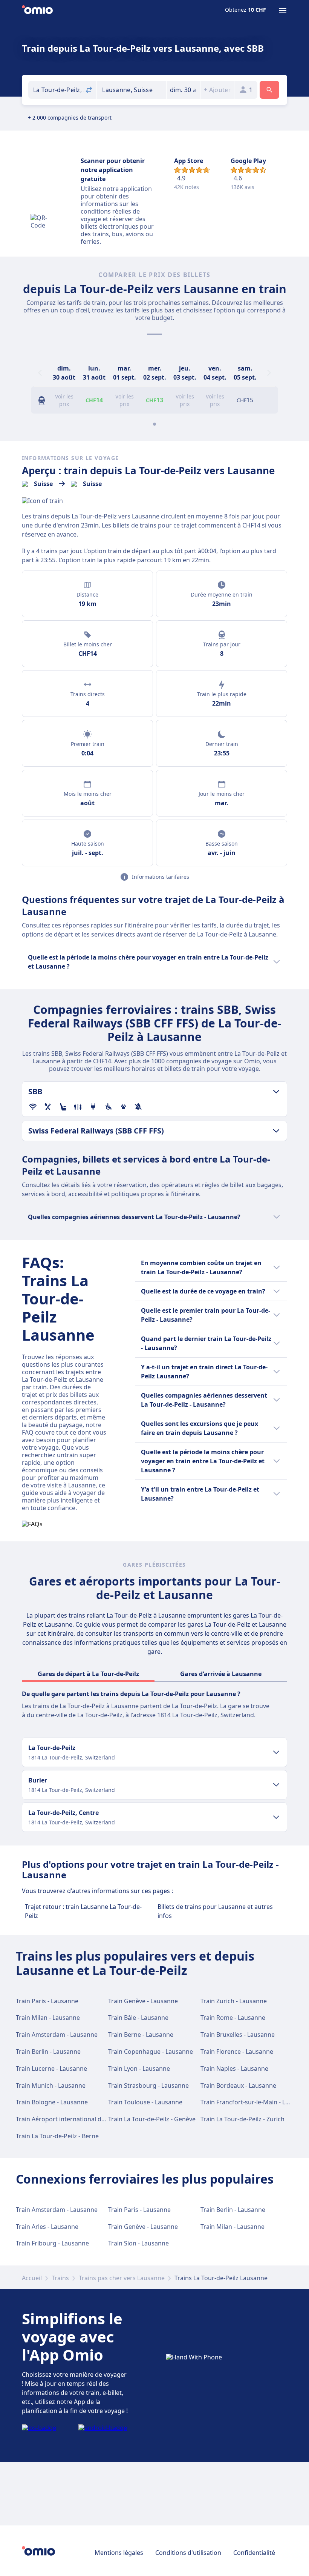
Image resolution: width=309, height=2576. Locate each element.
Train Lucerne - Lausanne (51, 2068)
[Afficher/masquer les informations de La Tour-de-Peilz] (276, 1752)
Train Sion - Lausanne (138, 2243)
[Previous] (40, 373)
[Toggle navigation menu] (283, 11)
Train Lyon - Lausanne (139, 2068)
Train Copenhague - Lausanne (151, 2052)
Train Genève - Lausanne (143, 2001)
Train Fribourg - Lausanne (52, 2243)
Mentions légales (119, 2553)
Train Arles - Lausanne (47, 2227)
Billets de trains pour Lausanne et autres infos (215, 1911)
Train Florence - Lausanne (237, 2052)
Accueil (32, 2278)
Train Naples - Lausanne (234, 2068)
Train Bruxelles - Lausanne (238, 2035)
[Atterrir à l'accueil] (37, 11)
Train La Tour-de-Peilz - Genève (152, 2119)
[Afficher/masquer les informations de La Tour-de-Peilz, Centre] (276, 1817)
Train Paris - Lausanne (47, 2001)
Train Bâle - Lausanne (138, 2018)
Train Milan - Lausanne (48, 2018)
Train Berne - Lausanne (141, 2035)
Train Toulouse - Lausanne (145, 2102)
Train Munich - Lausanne (51, 2085)
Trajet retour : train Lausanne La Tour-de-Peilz (83, 1911)
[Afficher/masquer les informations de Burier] (276, 1785)
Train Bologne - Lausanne (52, 2102)
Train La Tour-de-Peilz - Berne (57, 2136)
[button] (183, 90)
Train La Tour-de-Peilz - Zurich (242, 2119)
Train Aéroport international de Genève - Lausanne (88, 2119)
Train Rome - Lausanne (233, 2018)
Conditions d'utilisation (188, 2553)
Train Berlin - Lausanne (48, 2052)
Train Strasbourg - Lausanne (148, 2085)
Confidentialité (254, 2553)
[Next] (269, 373)
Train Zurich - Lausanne (234, 2001)
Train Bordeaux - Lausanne (238, 2085)
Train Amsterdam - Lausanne (57, 2035)
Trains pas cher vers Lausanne (122, 2278)
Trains (60, 2278)
